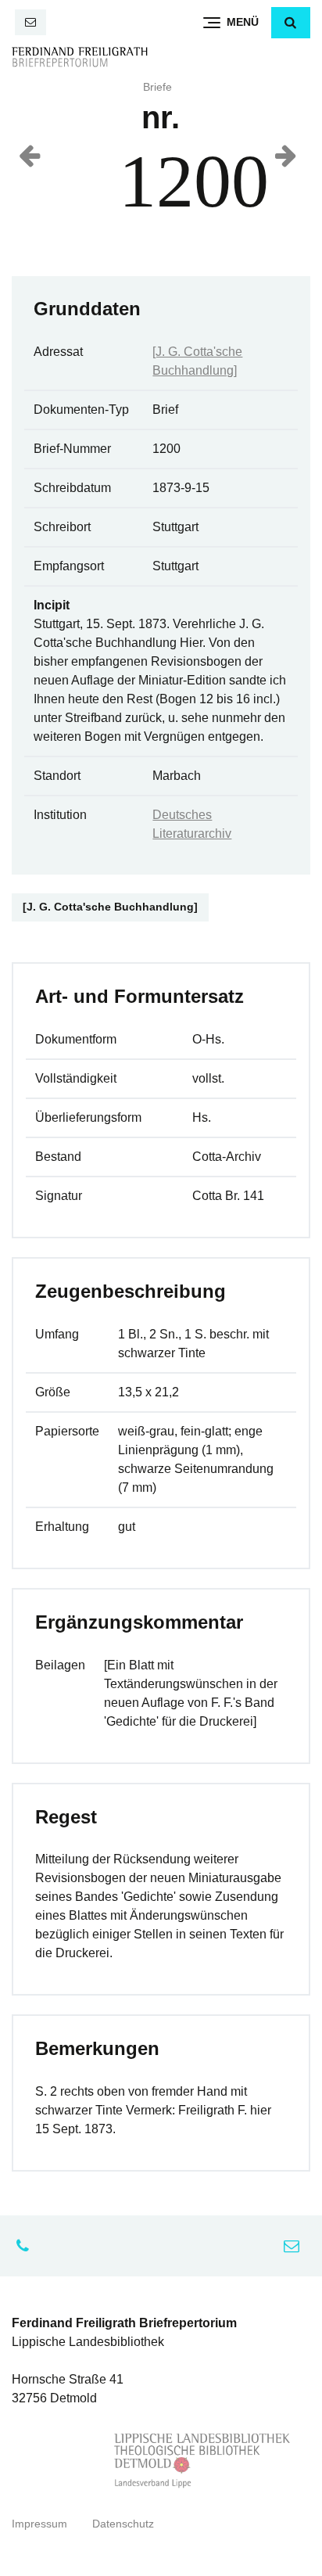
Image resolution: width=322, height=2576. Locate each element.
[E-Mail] (30, 22)
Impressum (39, 2524)
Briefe (157, 87)
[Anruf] (27, 2246)
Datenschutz (123, 2524)
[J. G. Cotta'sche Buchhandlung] (110, 907)
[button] (291, 23)
